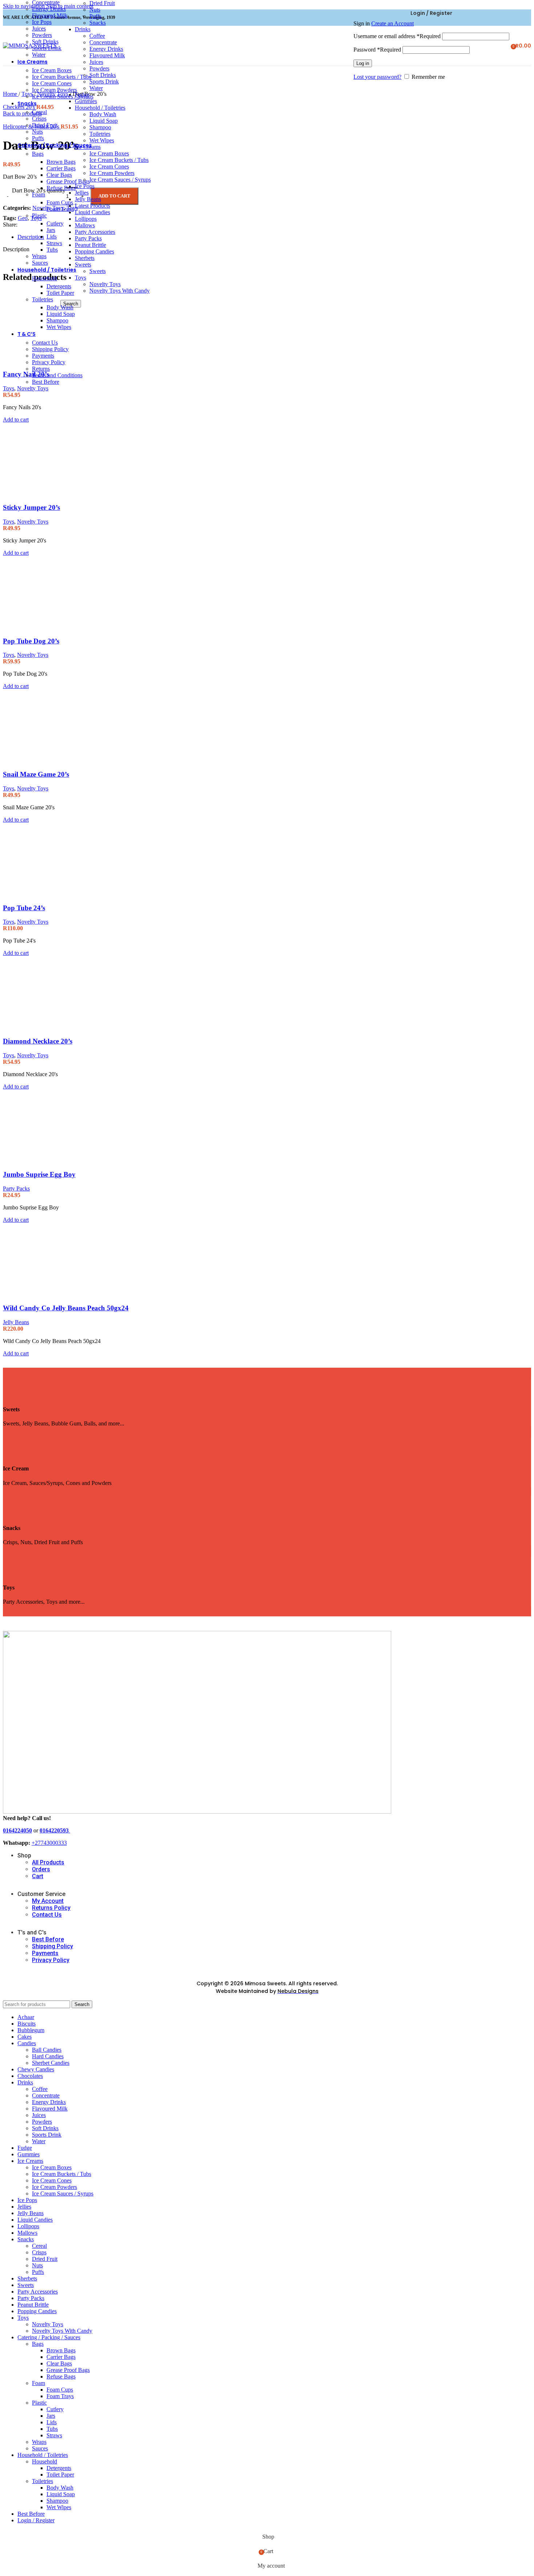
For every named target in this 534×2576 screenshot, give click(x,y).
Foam (39, 194)
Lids (52, 237)
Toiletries (43, 299)
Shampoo (57, 320)
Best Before (46, 382)
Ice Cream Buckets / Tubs (119, 160)
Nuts (37, 132)
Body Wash (60, 307)
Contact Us (45, 343)
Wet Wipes (59, 327)
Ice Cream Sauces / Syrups (120, 180)
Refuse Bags (61, 188)
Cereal (39, 112)
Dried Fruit (45, 125)
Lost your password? (377, 77)
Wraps (39, 256)
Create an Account (393, 23)
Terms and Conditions (57, 375)
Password (377, 50)
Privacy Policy (49, 362)
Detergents (59, 286)
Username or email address (397, 36)
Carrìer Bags (61, 168)
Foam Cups (60, 202)
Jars (51, 230)
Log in (363, 63)
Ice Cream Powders (112, 173)
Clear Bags (59, 175)
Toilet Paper (60, 293)
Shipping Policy (50, 349)
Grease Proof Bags (68, 181)
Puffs (38, 138)
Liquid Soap (61, 314)
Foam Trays (60, 209)
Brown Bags (61, 162)
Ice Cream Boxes (52, 70)
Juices (39, 29)
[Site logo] (30, 46)
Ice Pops (42, 22)
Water (39, 55)
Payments (43, 356)
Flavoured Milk (50, 15)
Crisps (39, 119)
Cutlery (55, 223)
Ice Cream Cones (52, 83)
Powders (42, 35)
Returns (41, 369)
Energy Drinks (49, 9)
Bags (38, 154)
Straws (54, 243)
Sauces (40, 263)
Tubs (52, 250)
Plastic (39, 215)
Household (44, 278)
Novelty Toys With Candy (120, 291)
